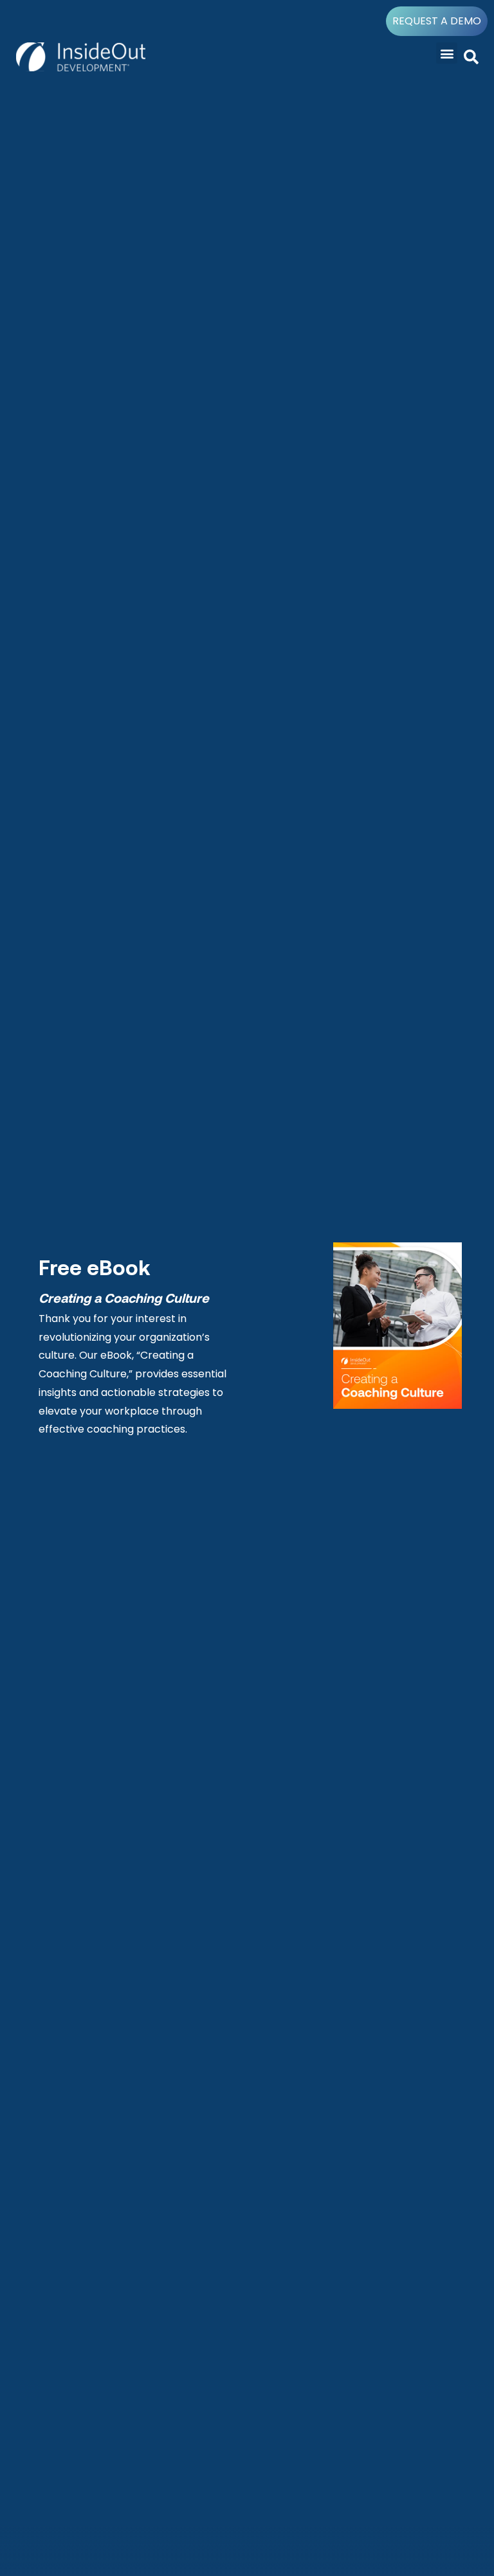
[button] (447, 53)
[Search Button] (471, 58)
